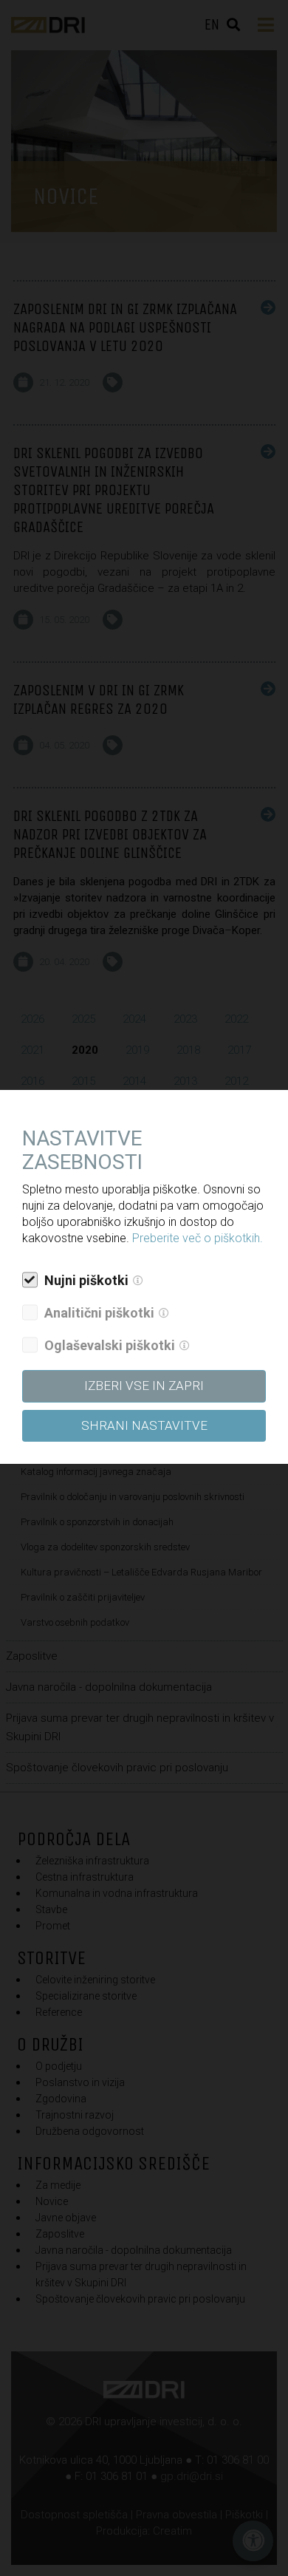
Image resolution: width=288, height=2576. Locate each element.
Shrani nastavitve (144, 1425)
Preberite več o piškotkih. (198, 1238)
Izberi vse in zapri (144, 1386)
